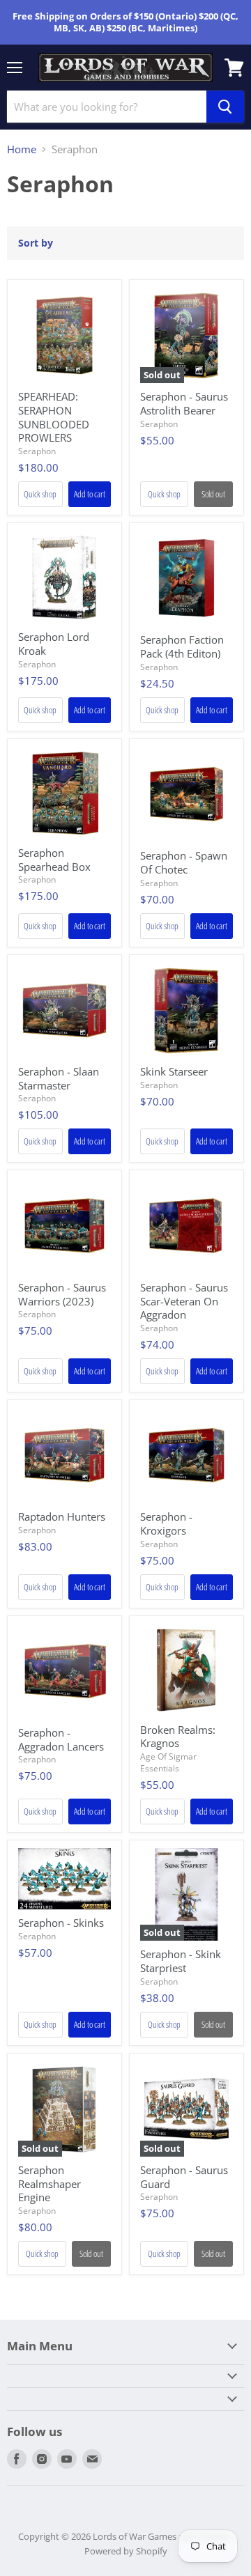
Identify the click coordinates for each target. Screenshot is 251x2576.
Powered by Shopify (126, 2551)
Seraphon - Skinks (61, 1923)
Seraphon (37, 451)
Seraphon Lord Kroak (54, 644)
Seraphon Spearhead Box (54, 860)
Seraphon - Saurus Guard (184, 2177)
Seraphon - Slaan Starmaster (59, 1078)
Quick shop (40, 494)
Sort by (36, 243)
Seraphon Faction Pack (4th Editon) (182, 646)
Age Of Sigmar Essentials (168, 1762)
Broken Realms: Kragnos (178, 1737)
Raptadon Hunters (62, 1516)
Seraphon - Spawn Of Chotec (184, 862)
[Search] (225, 107)
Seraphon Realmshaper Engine (50, 2183)
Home (22, 149)
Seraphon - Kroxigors (166, 1523)
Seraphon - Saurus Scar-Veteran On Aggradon (184, 1301)
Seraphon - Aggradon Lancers (61, 1739)
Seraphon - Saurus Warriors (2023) (62, 1294)
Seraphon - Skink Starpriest (181, 1961)
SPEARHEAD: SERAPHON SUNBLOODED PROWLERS (54, 417)
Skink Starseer (174, 1071)
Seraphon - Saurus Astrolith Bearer (184, 403)
